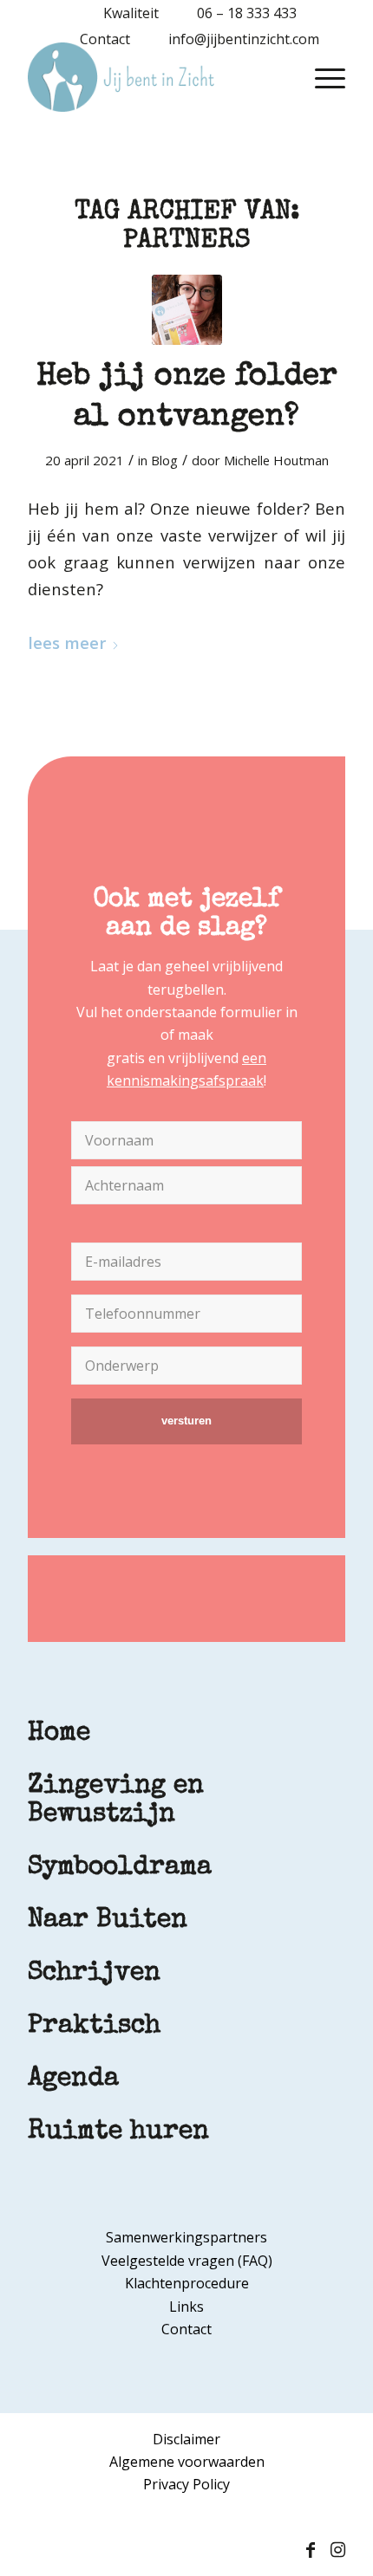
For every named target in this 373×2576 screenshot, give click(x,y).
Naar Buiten (108, 1921)
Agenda (73, 2080)
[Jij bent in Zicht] (154, 77)
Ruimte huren (118, 2132)
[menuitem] (122, 13)
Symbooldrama (120, 1868)
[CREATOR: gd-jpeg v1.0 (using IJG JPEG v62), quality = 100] (187, 310)
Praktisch (94, 2027)
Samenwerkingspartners (186, 2237)
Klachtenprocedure (187, 2283)
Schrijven (94, 1974)
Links (186, 2307)
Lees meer (67, 642)
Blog (164, 460)
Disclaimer (186, 2439)
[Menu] (321, 77)
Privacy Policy (186, 2484)
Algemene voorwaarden (187, 2462)
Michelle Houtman (276, 460)
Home (59, 1734)
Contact (105, 39)
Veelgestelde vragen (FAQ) (187, 2261)
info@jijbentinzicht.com (244, 39)
